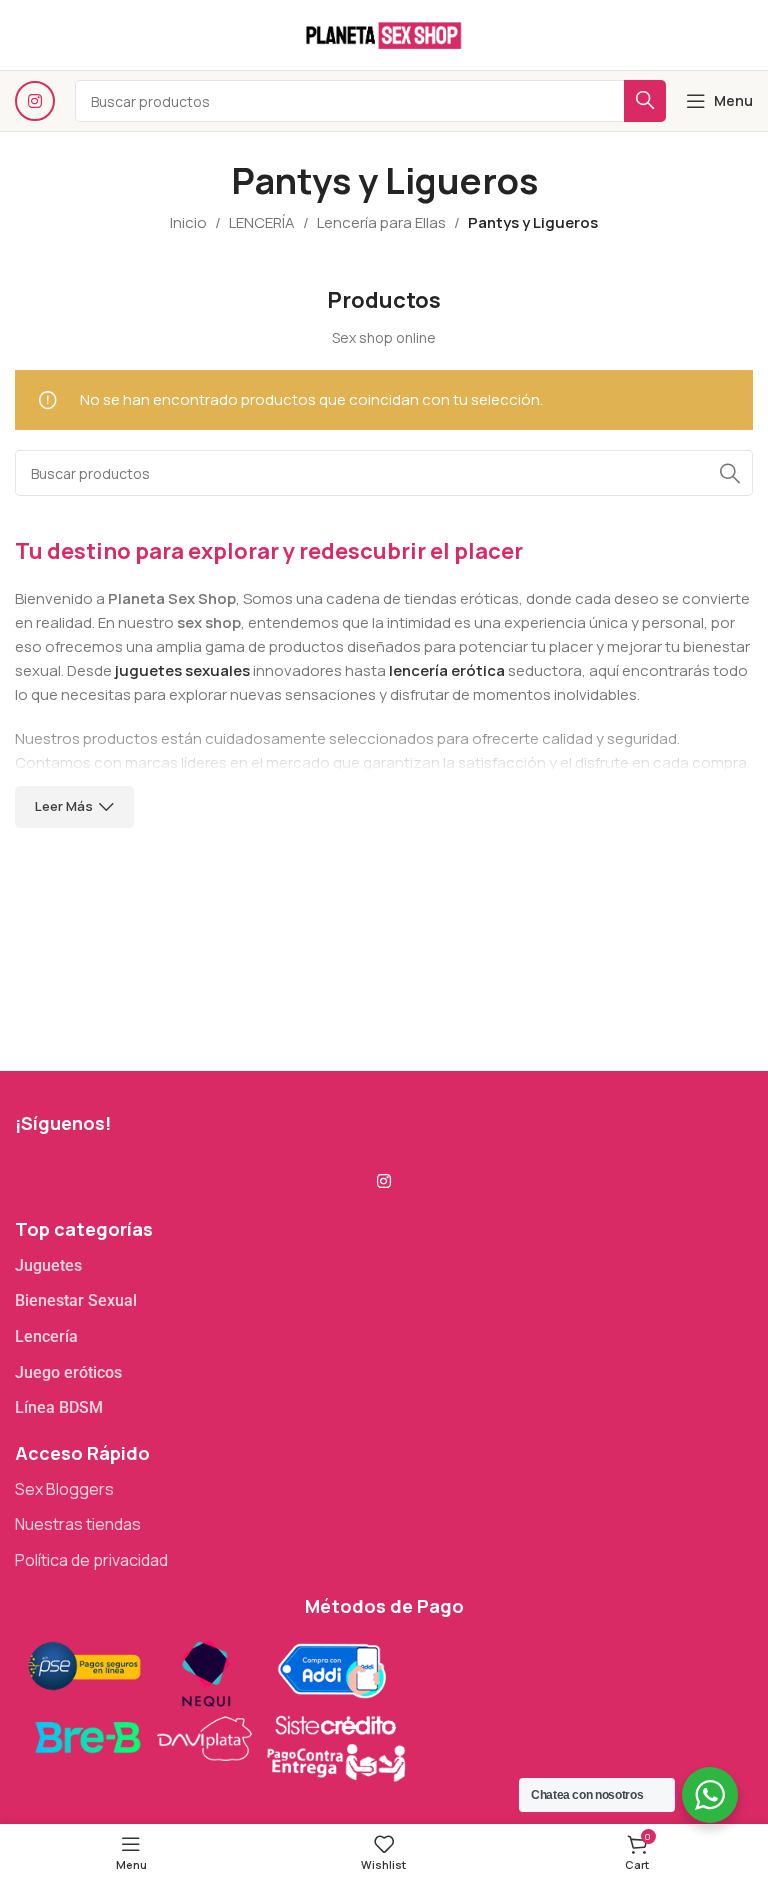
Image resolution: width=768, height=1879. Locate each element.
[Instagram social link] (35, 101)
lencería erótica (447, 670)
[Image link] (215, 1707)
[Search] (730, 473)
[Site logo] (384, 33)
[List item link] (384, 1266)
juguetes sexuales (182, 670)
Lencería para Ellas (381, 222)
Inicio (188, 222)
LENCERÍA (262, 222)
